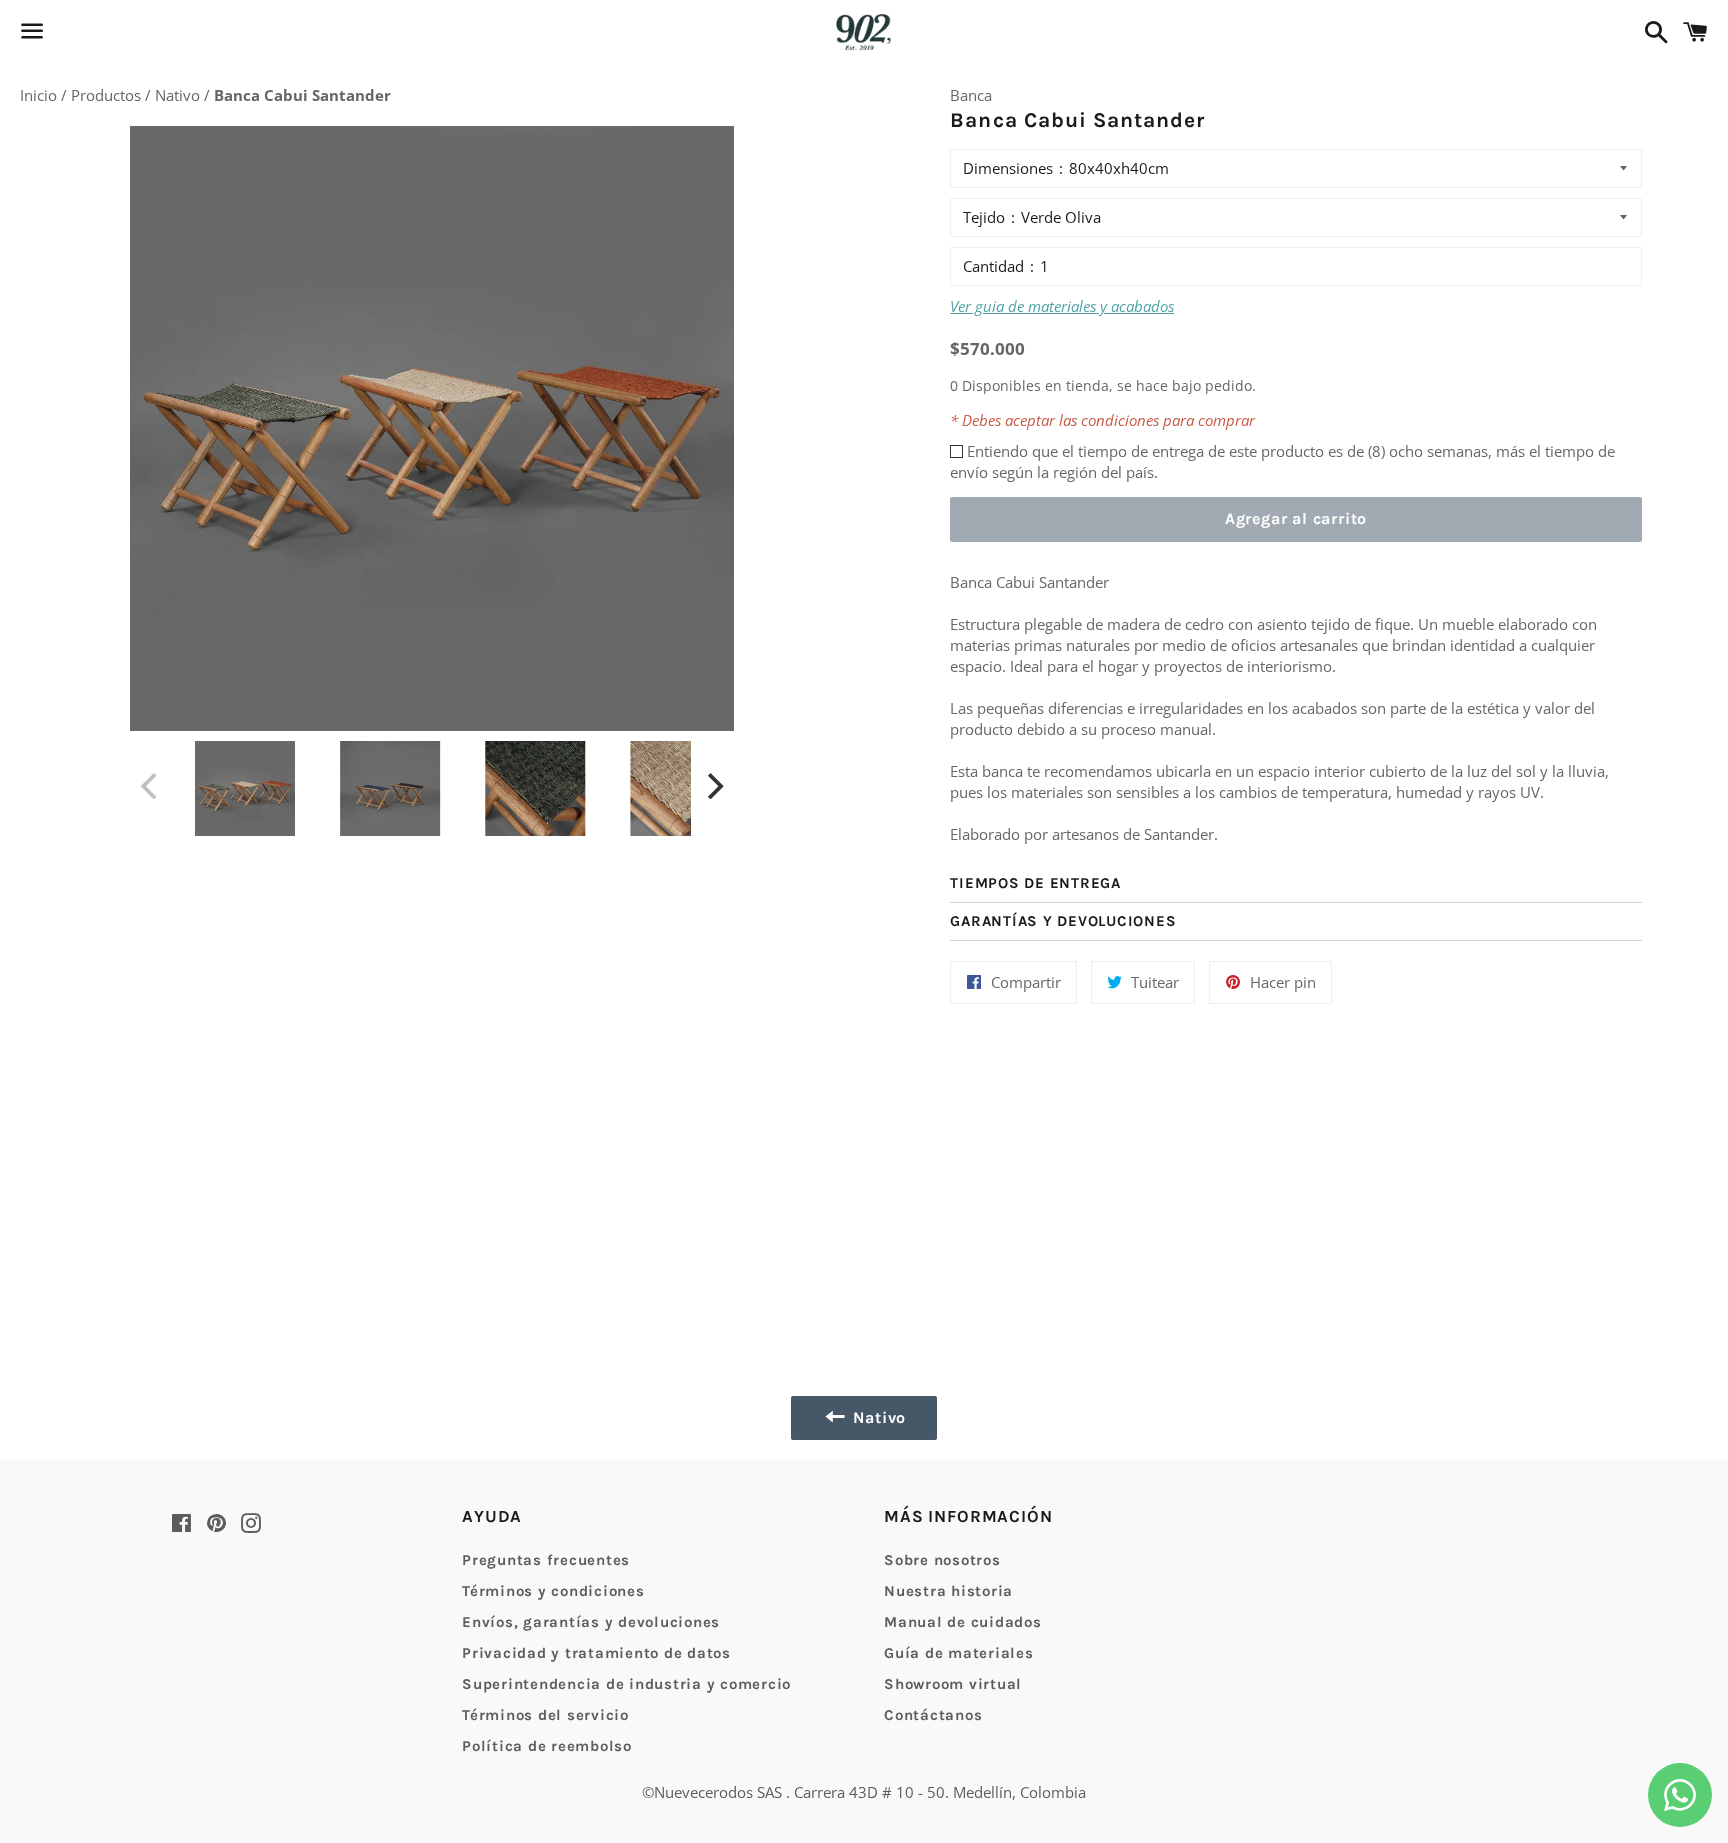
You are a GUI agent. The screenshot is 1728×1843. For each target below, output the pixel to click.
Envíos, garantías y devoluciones (591, 1622)
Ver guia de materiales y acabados (1062, 306)
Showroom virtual (953, 1684)
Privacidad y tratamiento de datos (596, 1653)
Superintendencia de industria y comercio (626, 1684)
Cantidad (993, 266)
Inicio (40, 95)
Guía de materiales (959, 1653)
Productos (108, 95)
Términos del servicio (545, 1715)
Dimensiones (1008, 168)
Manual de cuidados (963, 1622)
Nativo (179, 95)
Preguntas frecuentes (546, 1560)
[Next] (713, 786)
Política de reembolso (547, 1746)
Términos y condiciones (553, 1591)
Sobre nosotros (942, 1560)
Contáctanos (933, 1715)
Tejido (984, 217)
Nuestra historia (948, 1591)
